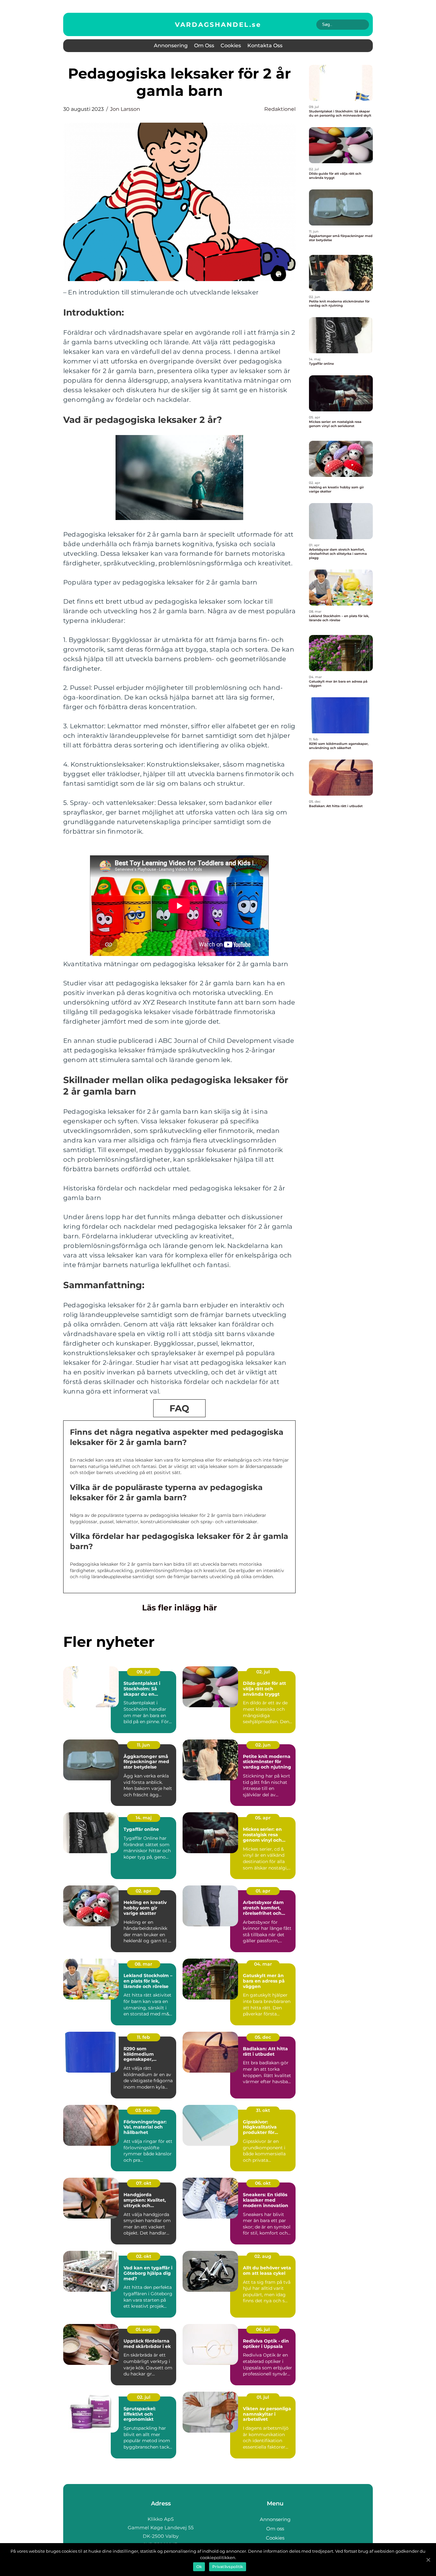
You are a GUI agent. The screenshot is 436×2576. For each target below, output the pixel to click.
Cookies (231, 46)
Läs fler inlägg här (180, 1608)
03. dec (143, 2110)
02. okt (144, 2256)
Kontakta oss (265, 46)
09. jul (143, 1672)
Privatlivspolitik (228, 2567)
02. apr (143, 1891)
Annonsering (171, 46)
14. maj (144, 1818)
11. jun (143, 1745)
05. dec (263, 2037)
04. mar (263, 1964)
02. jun (263, 1745)
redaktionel (280, 109)
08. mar (143, 1964)
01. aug (144, 2329)
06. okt (263, 2183)
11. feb (143, 2037)
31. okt (263, 2110)
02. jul (263, 1672)
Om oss (204, 46)
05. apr (263, 1818)
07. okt (144, 2183)
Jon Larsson (125, 109)
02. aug (263, 2256)
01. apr (263, 1891)
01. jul (263, 2397)
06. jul (263, 2329)
